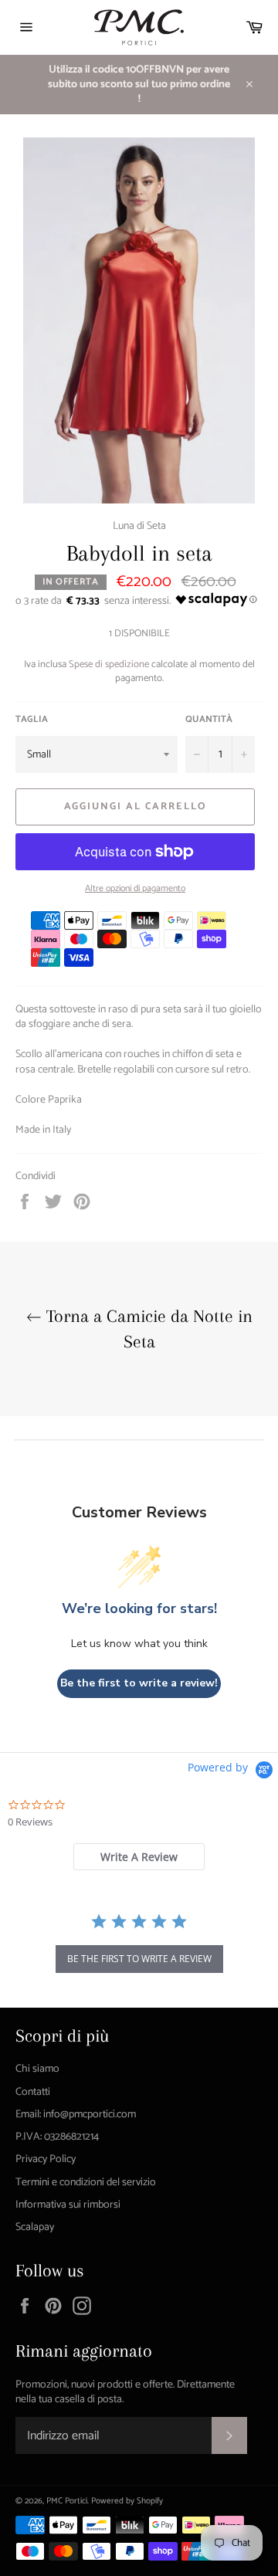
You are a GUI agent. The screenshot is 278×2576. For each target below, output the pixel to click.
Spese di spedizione (109, 664)
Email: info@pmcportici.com (76, 2115)
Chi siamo (37, 2069)
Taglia (32, 720)
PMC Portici (67, 2501)
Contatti (33, 2092)
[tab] (139, 1857)
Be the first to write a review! (139, 1683)
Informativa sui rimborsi (68, 2205)
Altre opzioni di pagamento (135, 889)
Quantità (209, 720)
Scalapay (35, 2227)
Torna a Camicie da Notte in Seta (147, 1329)
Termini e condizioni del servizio (86, 2183)
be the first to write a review (139, 1959)
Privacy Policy (46, 2159)
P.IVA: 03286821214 (57, 2137)
